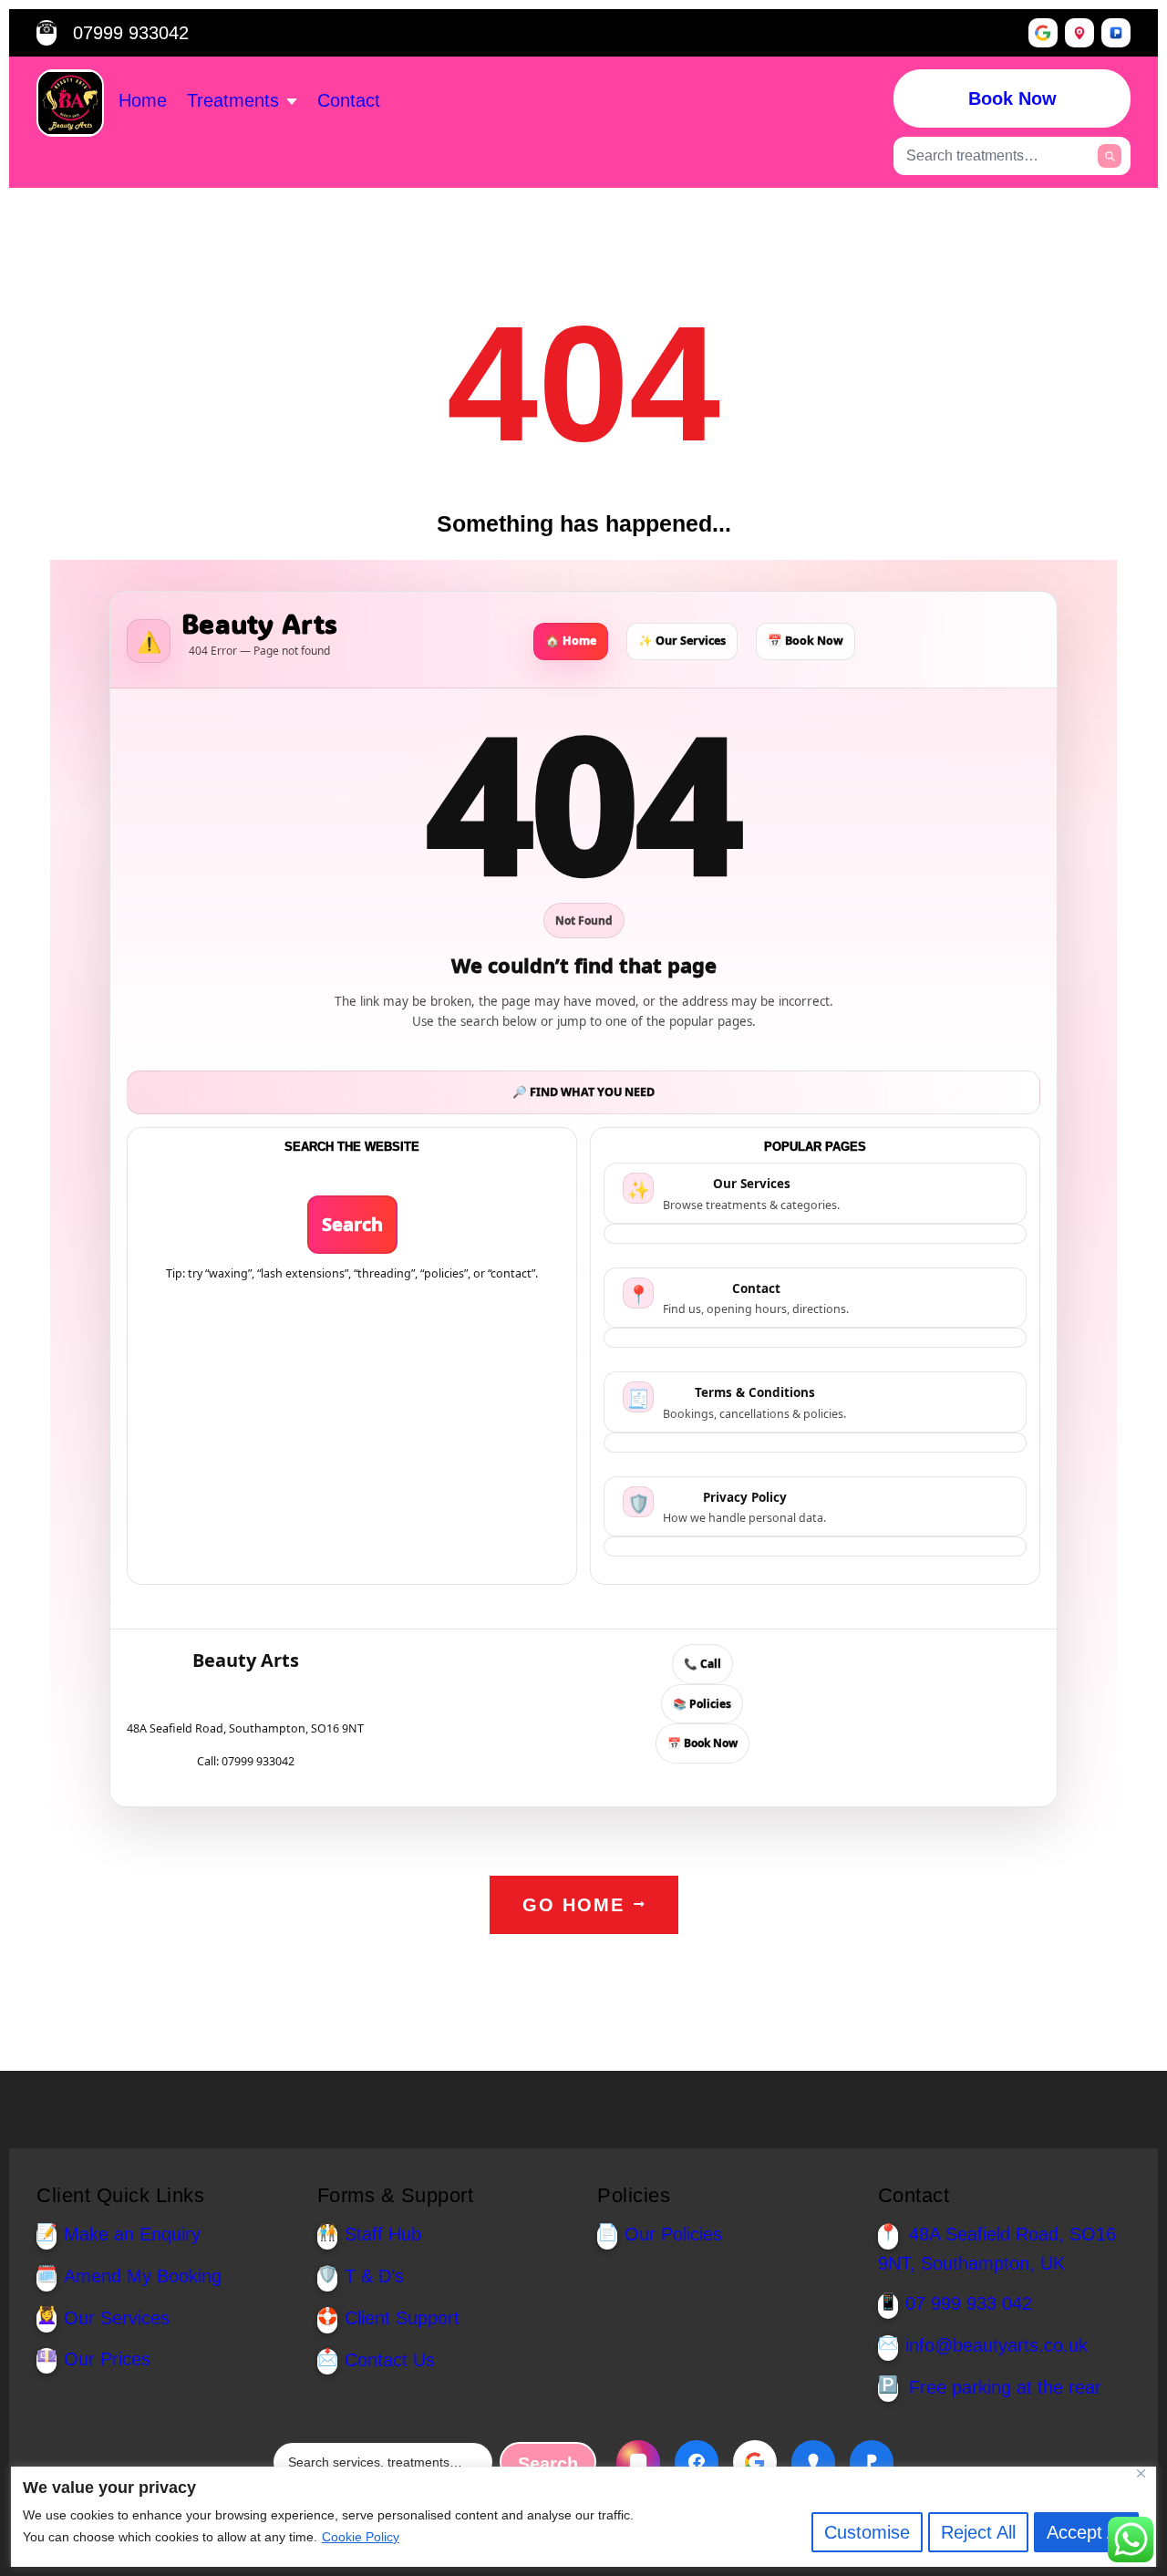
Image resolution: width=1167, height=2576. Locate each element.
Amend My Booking (143, 2276)
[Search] (1110, 156)
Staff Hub (383, 2234)
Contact (349, 100)
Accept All (1086, 2532)
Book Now (1012, 98)
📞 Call (702, 1664)
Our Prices (107, 2359)
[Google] (1043, 33)
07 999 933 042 (969, 2303)
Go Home (573, 1905)
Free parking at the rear (1005, 2387)
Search (352, 1224)
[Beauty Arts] (70, 103)
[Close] (1148, 2473)
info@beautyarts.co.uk (997, 2345)
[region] (583, 2517)
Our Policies (673, 2234)
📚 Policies (702, 1704)
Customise (867, 2532)
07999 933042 (131, 33)
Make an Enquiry (132, 2234)
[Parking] (1116, 33)
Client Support (402, 2318)
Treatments (233, 100)
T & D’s (374, 2276)
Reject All (978, 2532)
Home (143, 100)
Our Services (117, 2318)
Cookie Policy (361, 2537)
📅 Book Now (806, 641)
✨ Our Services (682, 641)
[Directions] (1079, 33)
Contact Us (390, 2360)
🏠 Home (571, 641)
